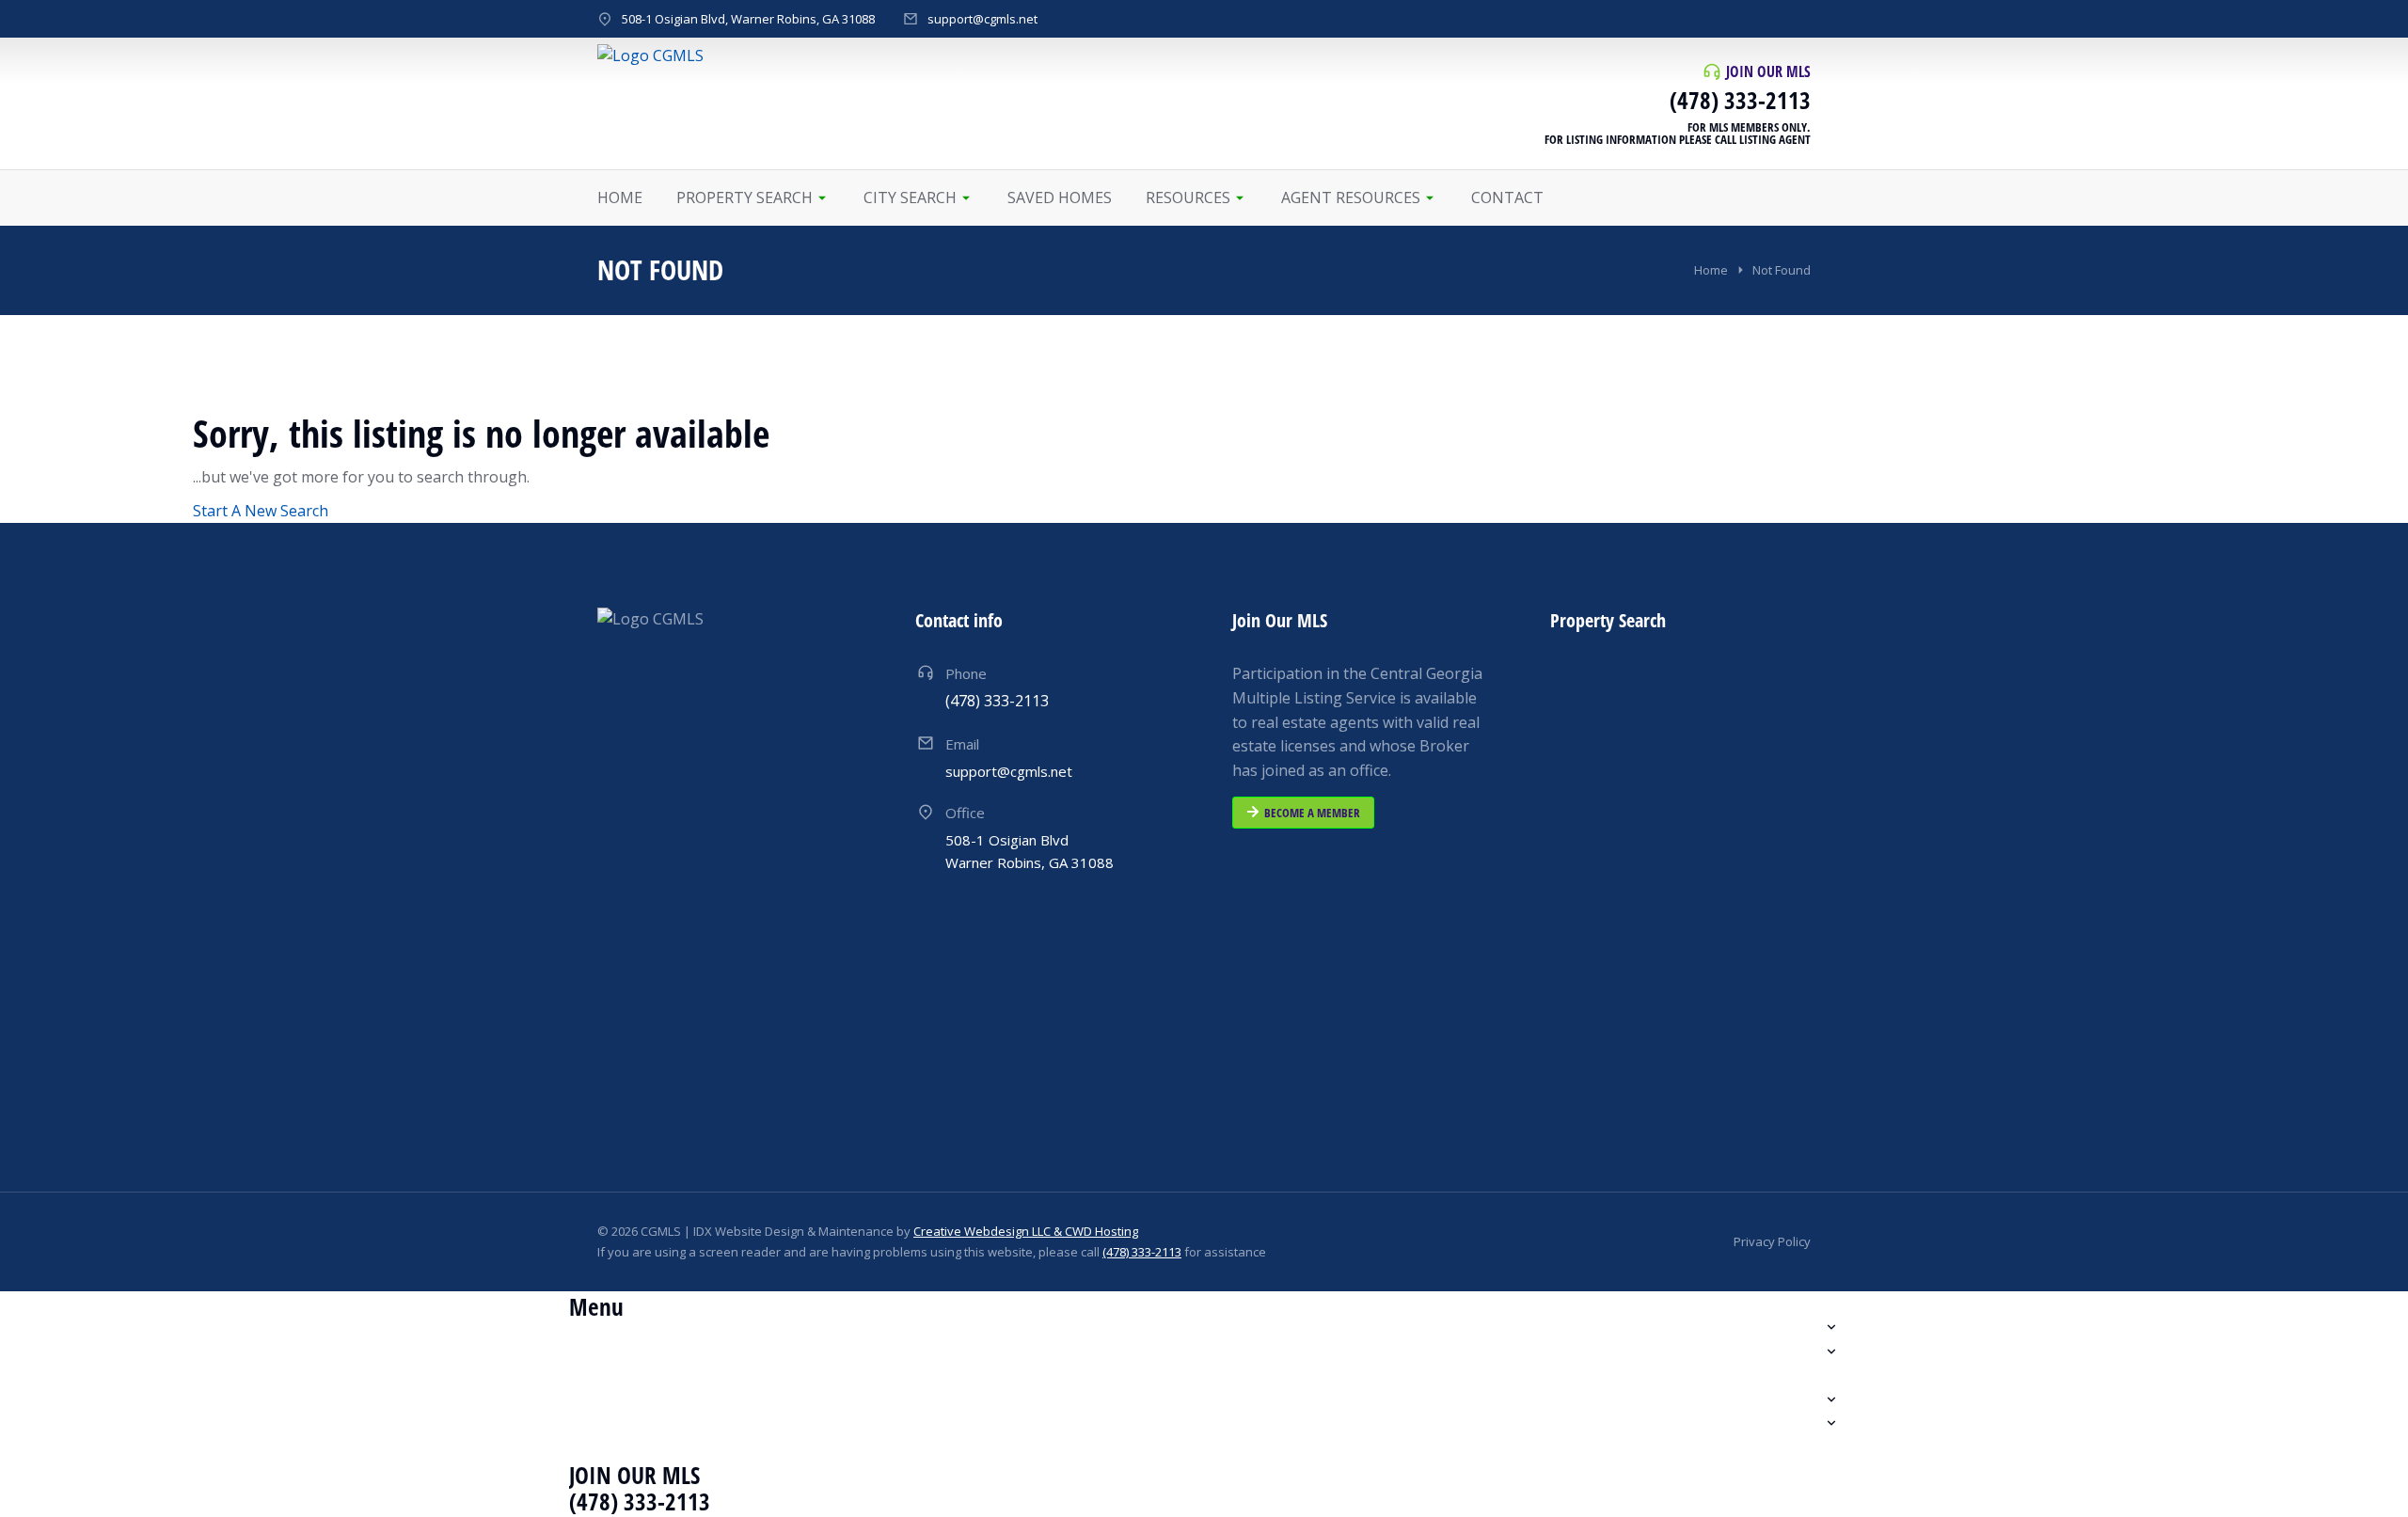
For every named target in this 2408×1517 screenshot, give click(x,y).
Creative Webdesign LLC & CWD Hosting (1026, 1231)
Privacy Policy (1772, 1241)
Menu (596, 1306)
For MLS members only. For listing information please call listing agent (1678, 133)
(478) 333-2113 (1740, 100)
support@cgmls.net (982, 19)
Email (962, 744)
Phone (966, 673)
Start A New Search (261, 511)
